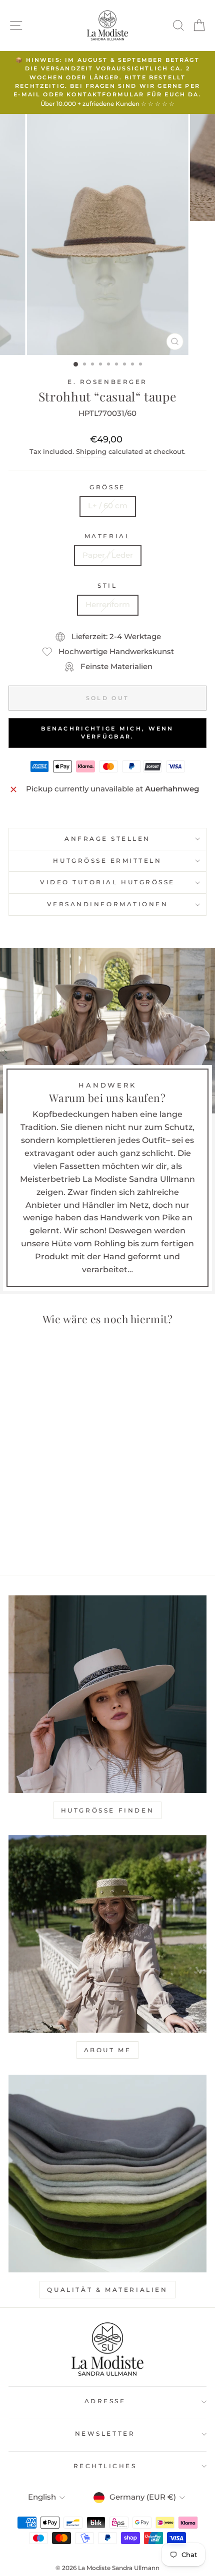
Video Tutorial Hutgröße (107, 882)
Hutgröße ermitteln (107, 861)
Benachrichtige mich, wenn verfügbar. (107, 733)
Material (107, 536)
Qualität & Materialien (107, 2290)
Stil (107, 586)
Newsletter (105, 2434)
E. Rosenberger (107, 382)
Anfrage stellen (107, 839)
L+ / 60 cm (108, 506)
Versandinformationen (108, 904)
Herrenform (108, 605)
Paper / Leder (108, 555)
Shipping (91, 452)
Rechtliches (105, 2466)
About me (108, 2050)
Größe (107, 487)
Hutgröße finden (108, 1810)
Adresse (105, 2401)
